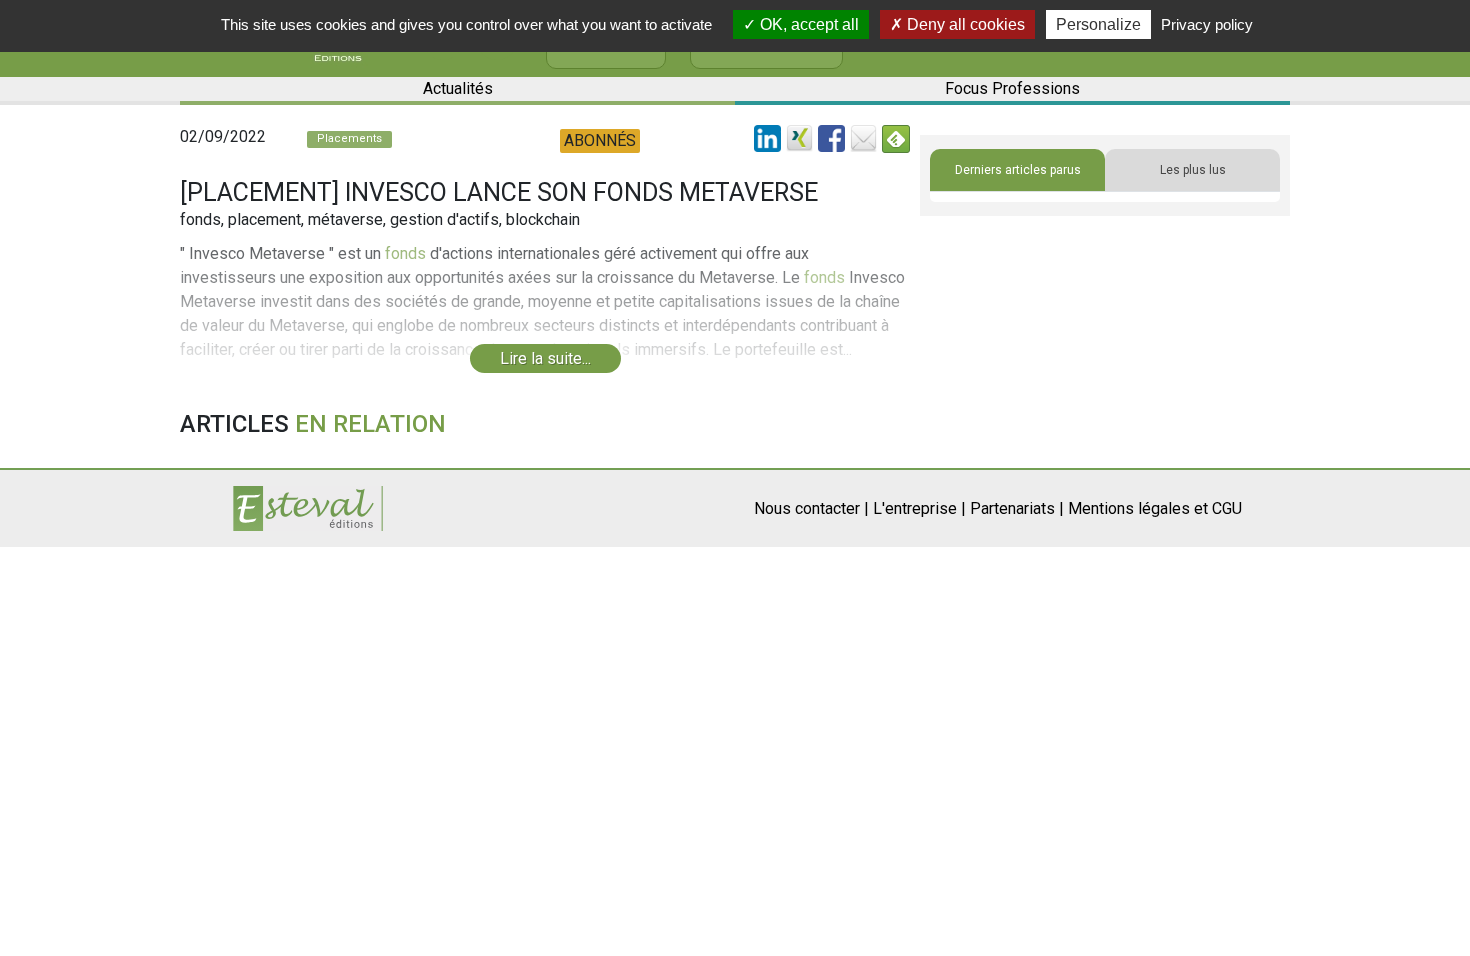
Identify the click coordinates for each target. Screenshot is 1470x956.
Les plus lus (1193, 170)
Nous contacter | (811, 508)
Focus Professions (1012, 88)
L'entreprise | (919, 508)
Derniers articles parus (1018, 170)
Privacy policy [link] (1207, 24)
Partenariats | (1017, 508)
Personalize (1098, 24)
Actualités (458, 88)
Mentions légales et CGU (1155, 508)
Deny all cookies (964, 24)
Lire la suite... (545, 358)
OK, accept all (807, 24)
